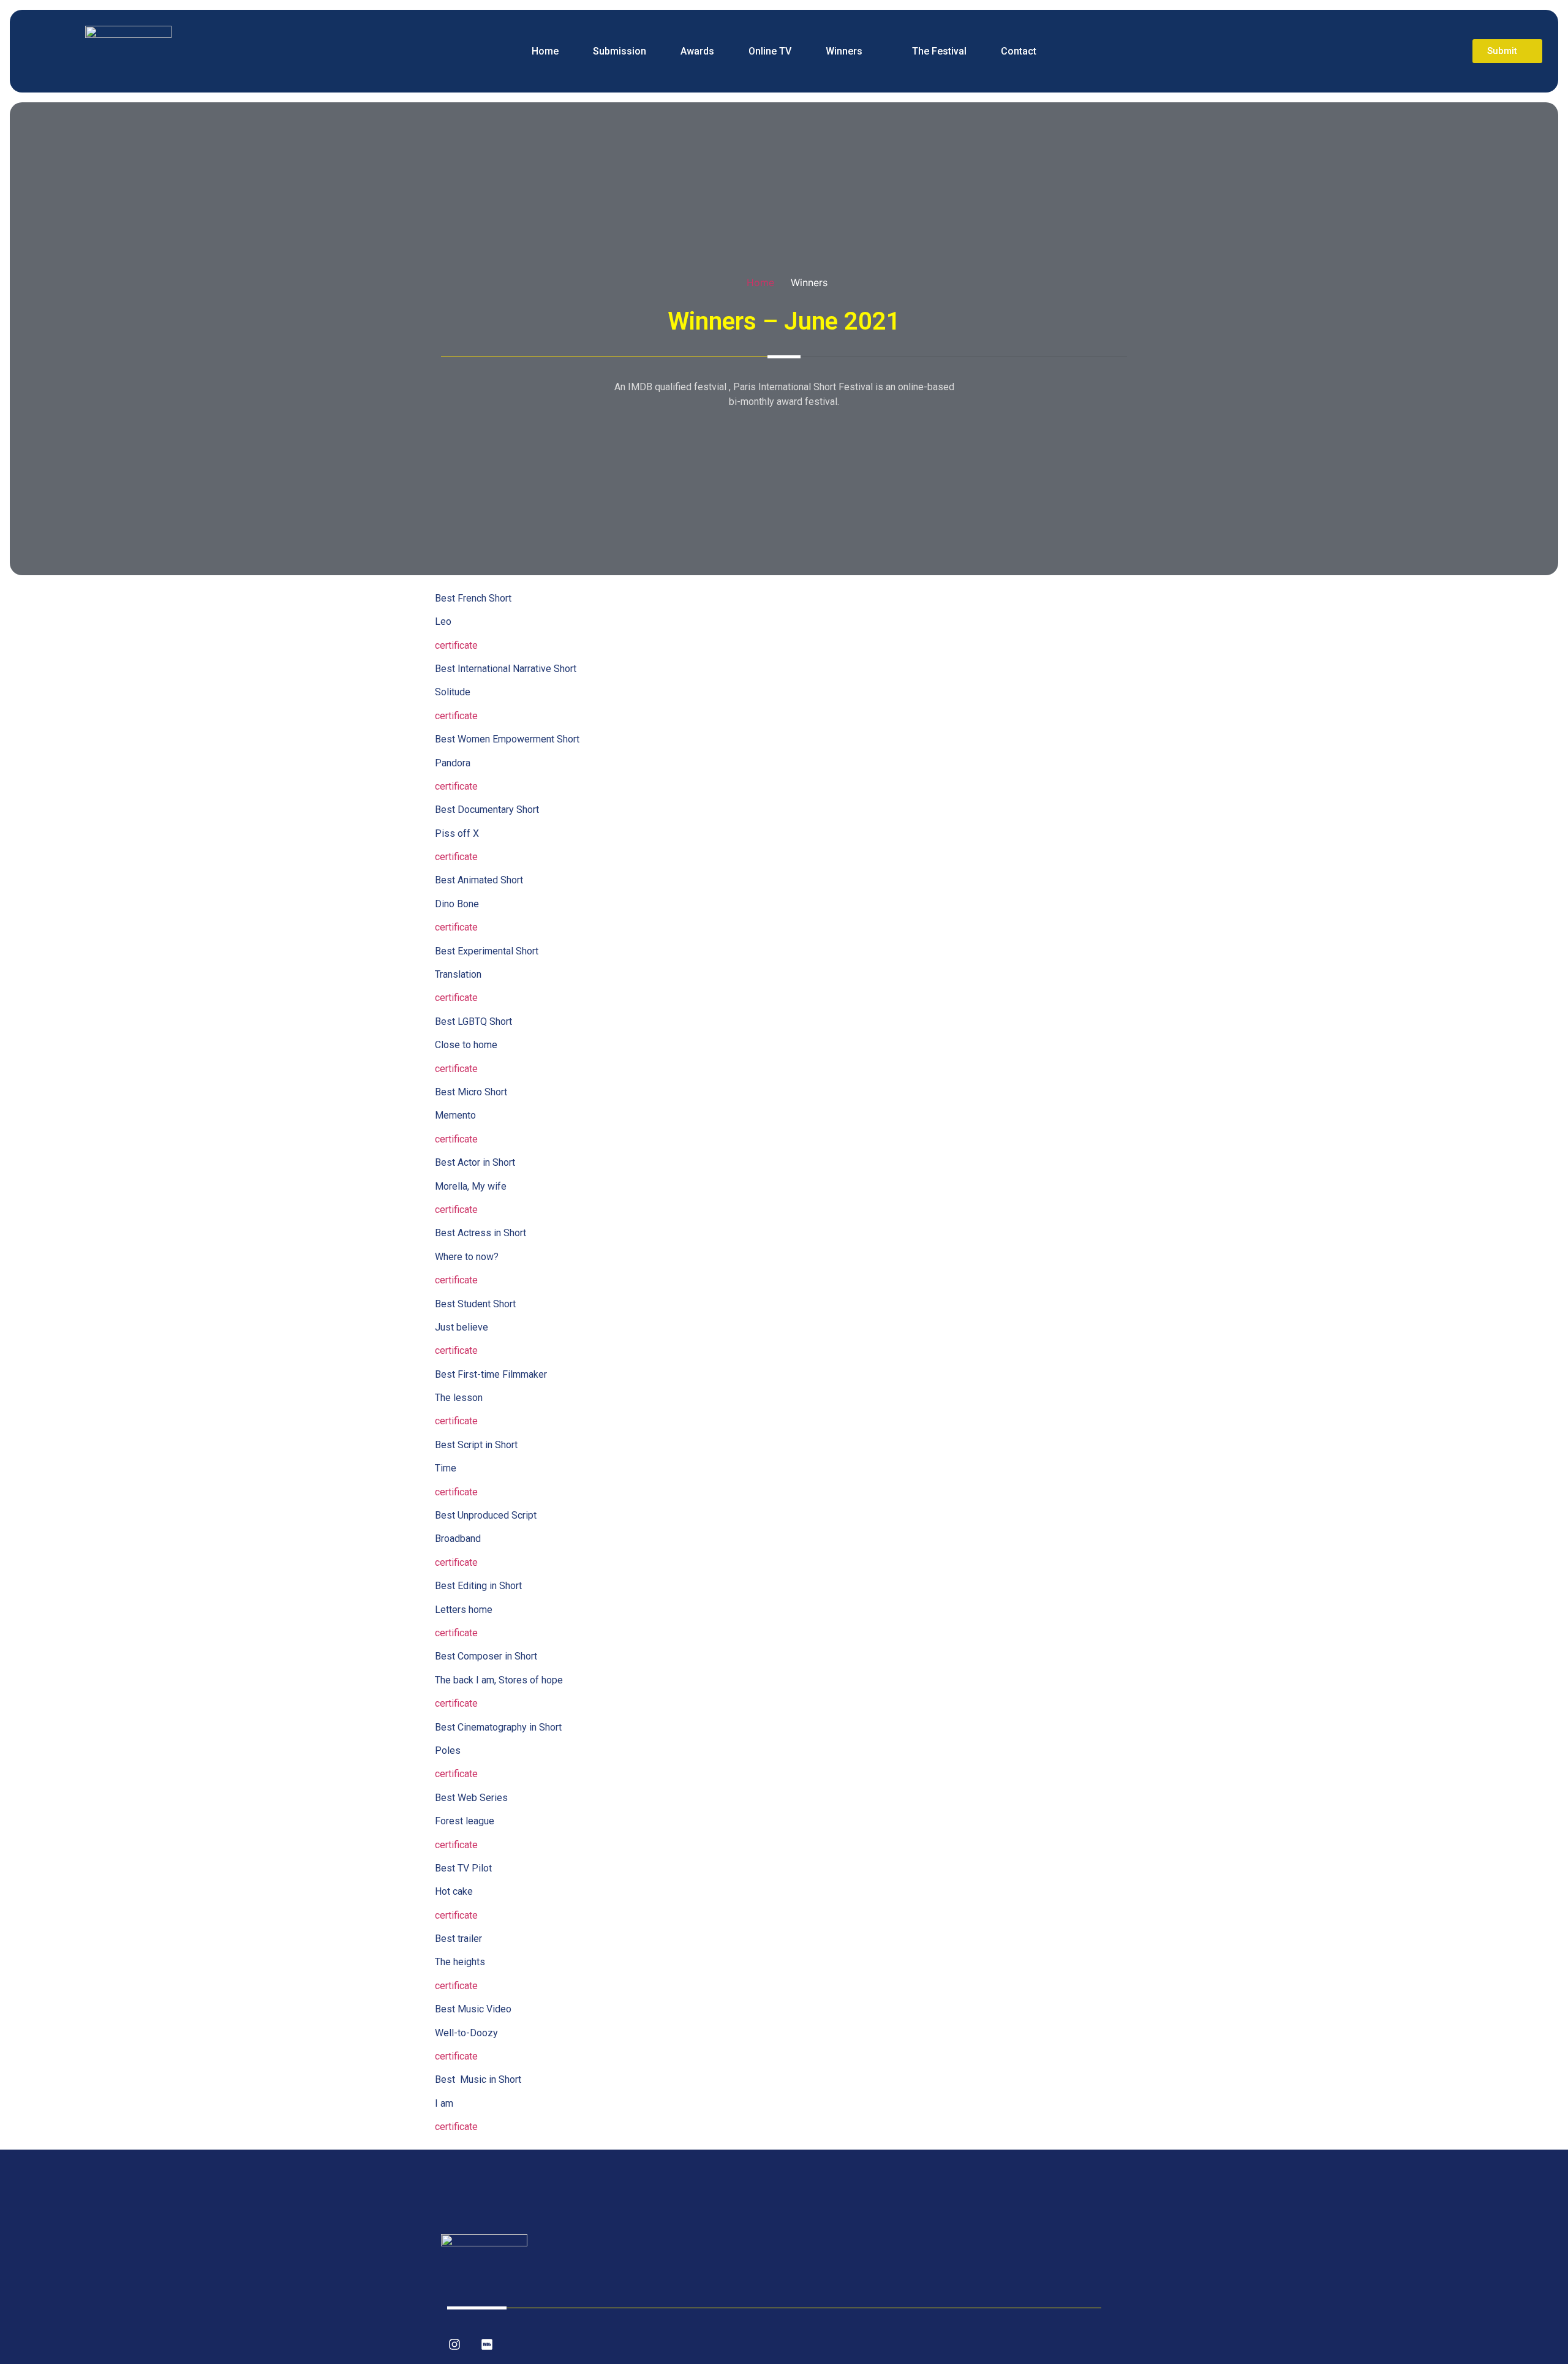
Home (545, 51)
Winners (844, 51)
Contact (1019, 51)
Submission (620, 51)
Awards (697, 51)
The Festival (939, 51)
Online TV (770, 51)
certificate (456, 645)
